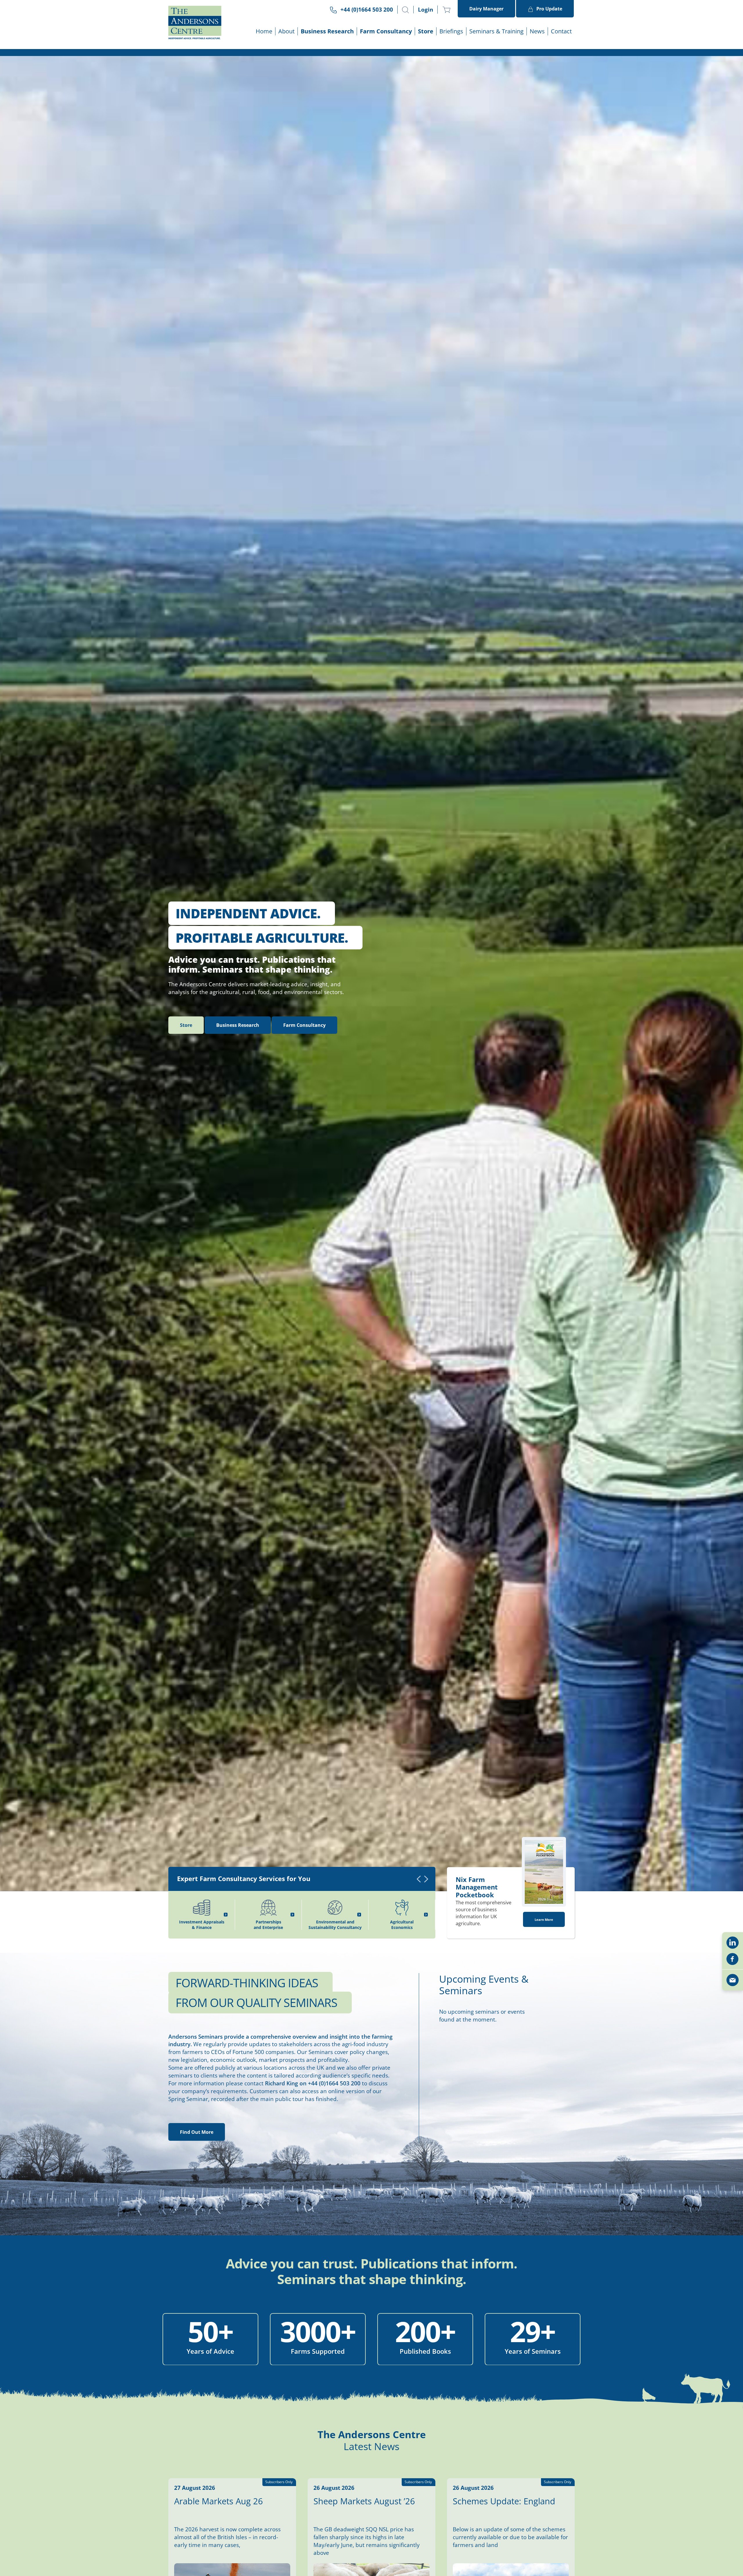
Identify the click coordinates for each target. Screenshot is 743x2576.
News (537, 31)
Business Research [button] (327, 31)
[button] (405, 10)
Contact (561, 31)
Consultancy (304, 1025)
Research (238, 1025)
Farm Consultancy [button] (386, 31)
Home (264, 31)
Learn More (544, 1920)
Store (426, 31)
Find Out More (197, 2132)
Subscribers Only (558, 2482)
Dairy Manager (486, 9)
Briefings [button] (451, 31)
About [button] (286, 31)
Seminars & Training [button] (496, 31)
